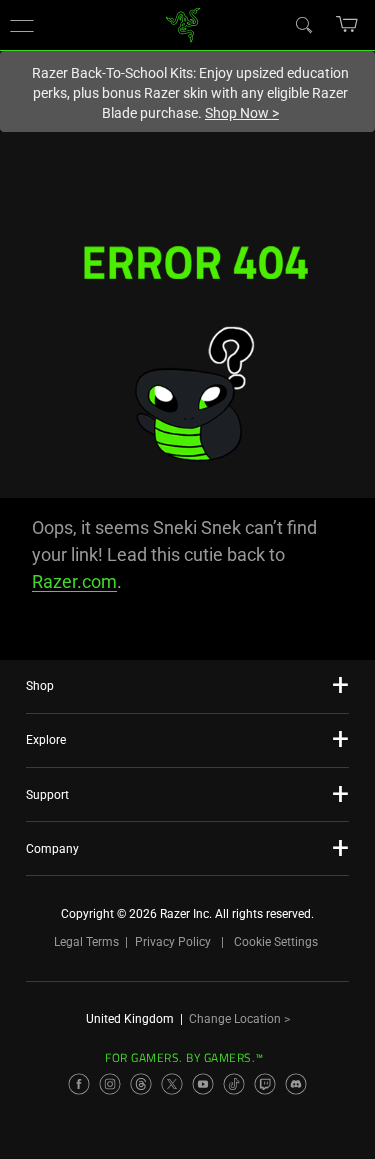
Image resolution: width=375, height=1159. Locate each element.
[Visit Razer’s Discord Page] (296, 1084)
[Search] (303, 24)
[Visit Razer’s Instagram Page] (110, 1084)
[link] (182, 23)
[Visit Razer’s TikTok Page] (234, 1084)
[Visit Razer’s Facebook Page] (79, 1084)
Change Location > (239, 1019)
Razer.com (74, 581)
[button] (22, 25)
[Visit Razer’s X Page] (172, 1084)
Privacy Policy (173, 942)
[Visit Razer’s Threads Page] (141, 1084)
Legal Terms (86, 942)
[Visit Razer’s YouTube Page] (203, 1084)
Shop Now (242, 113)
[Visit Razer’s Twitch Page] (265, 1084)
